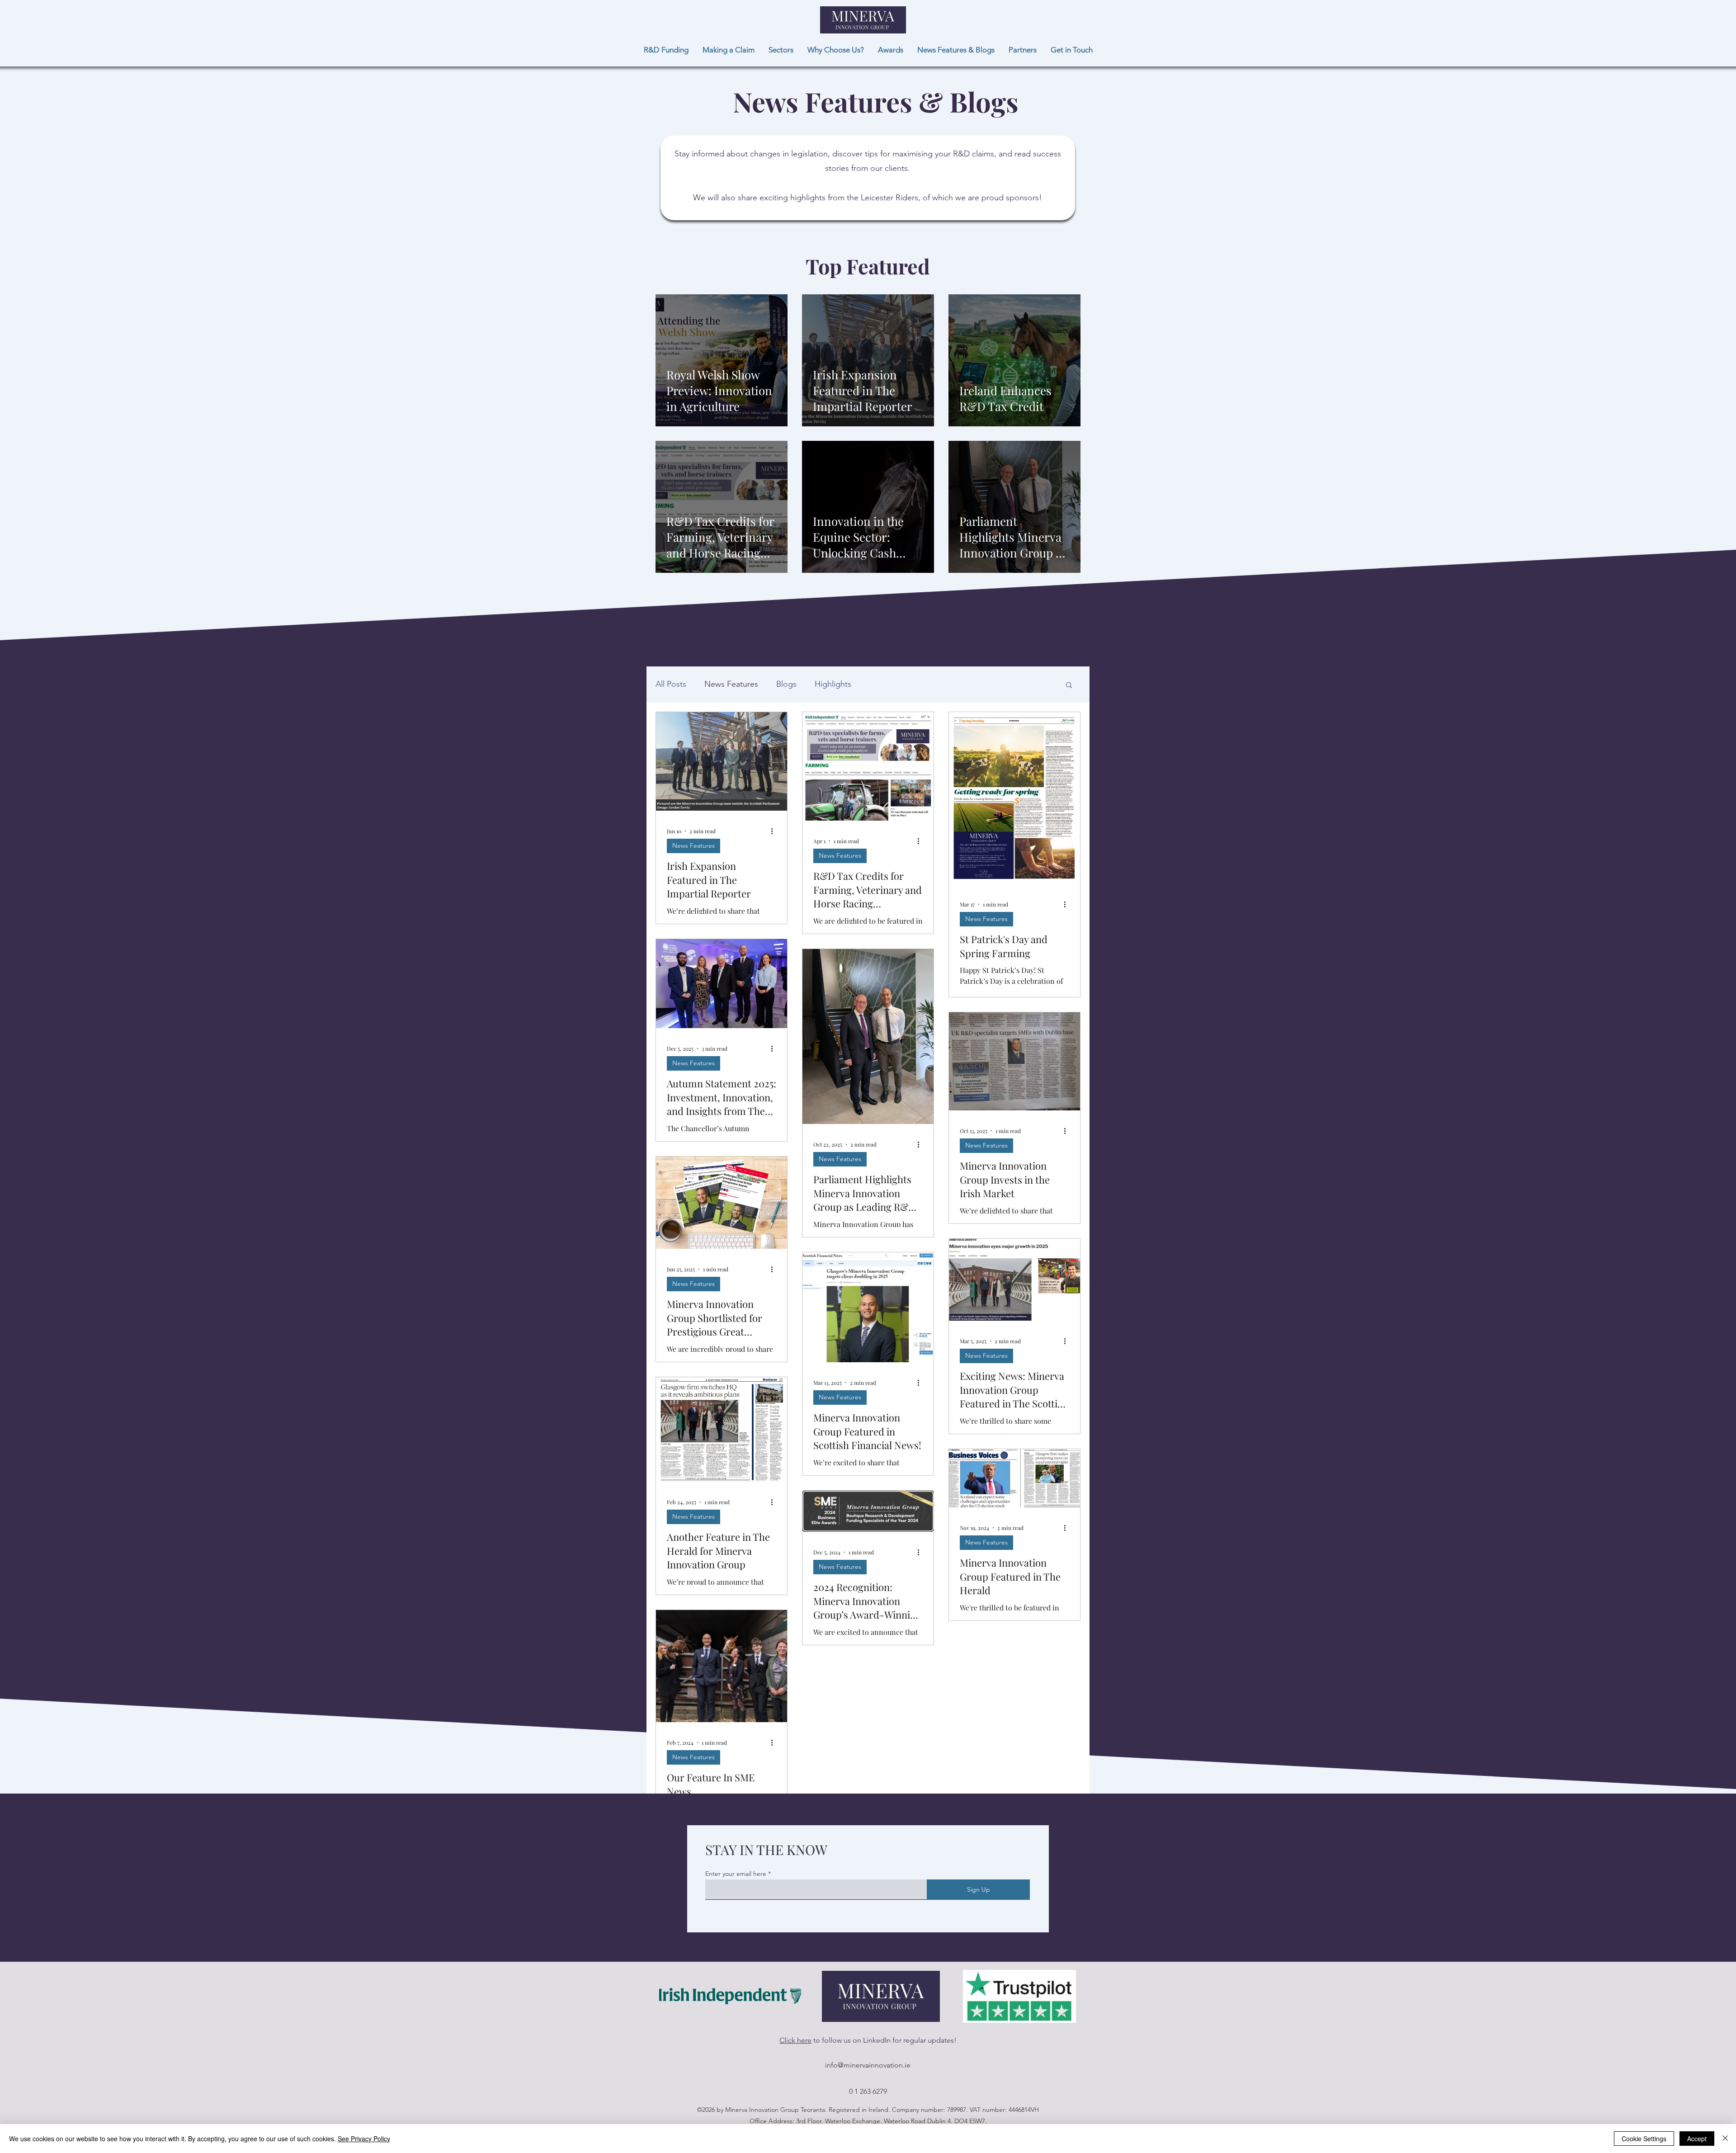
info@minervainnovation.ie (868, 2065)
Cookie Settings (1644, 2139)
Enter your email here (736, 1874)
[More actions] (775, 831)
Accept (1697, 2139)
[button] (1069, 686)
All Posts (671, 684)
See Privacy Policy (364, 2139)
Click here (795, 2040)
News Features (731, 684)
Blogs (786, 684)
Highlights (833, 684)
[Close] (1725, 2139)
